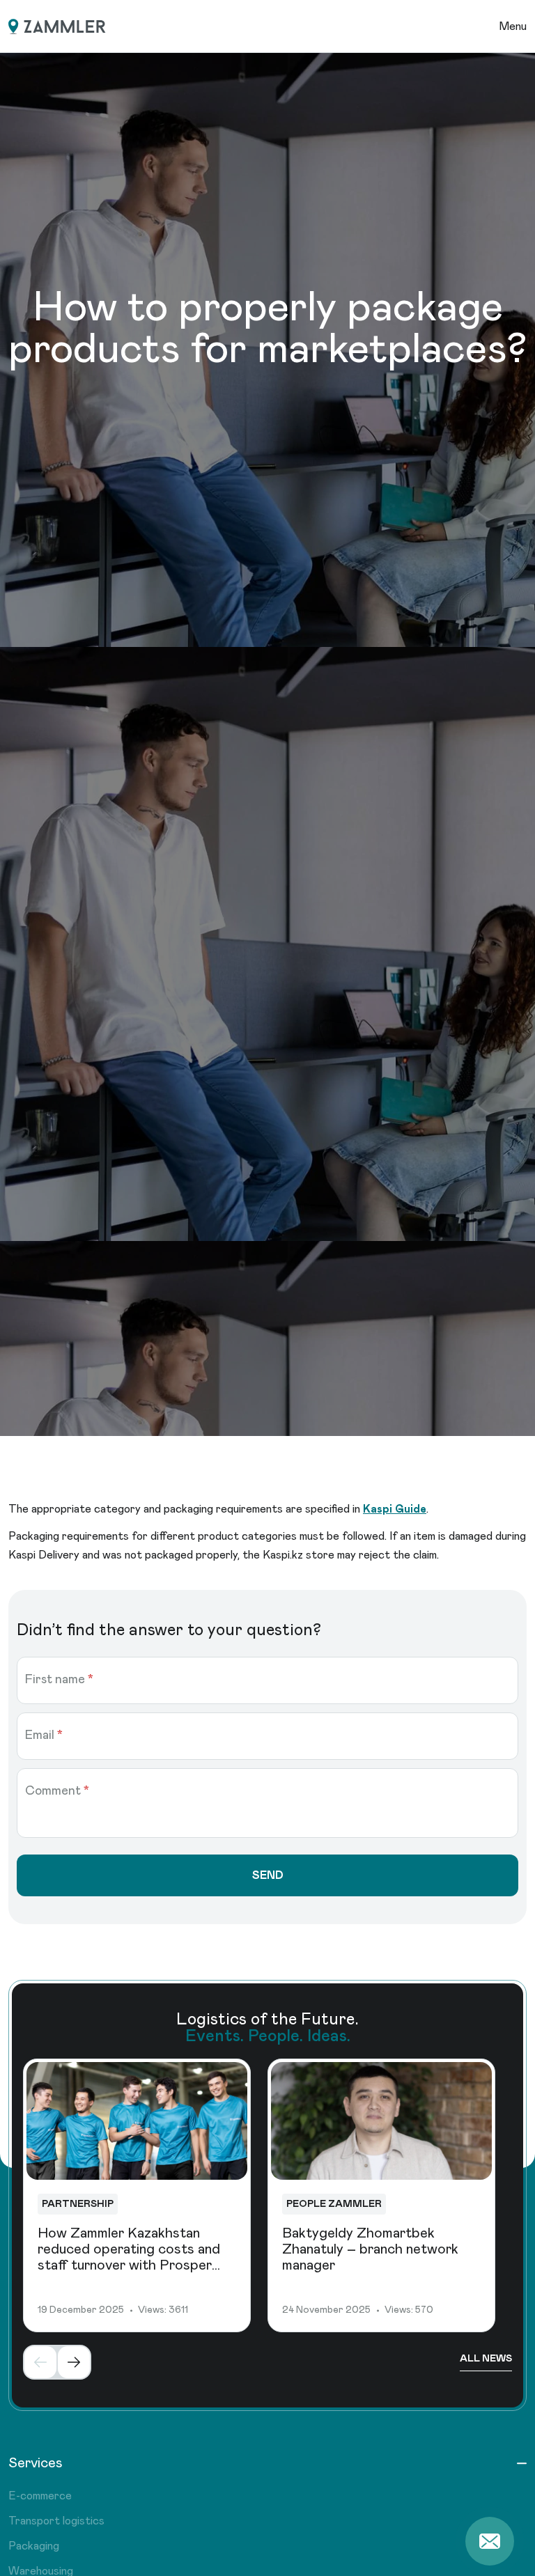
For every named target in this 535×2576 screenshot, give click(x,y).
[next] (74, 2362)
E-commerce (40, 2496)
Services (36, 2463)
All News (486, 2359)
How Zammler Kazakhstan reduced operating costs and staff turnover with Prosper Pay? (129, 2257)
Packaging (34, 2546)
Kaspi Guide (395, 1509)
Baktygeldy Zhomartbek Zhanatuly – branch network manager (370, 2249)
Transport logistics (56, 2521)
